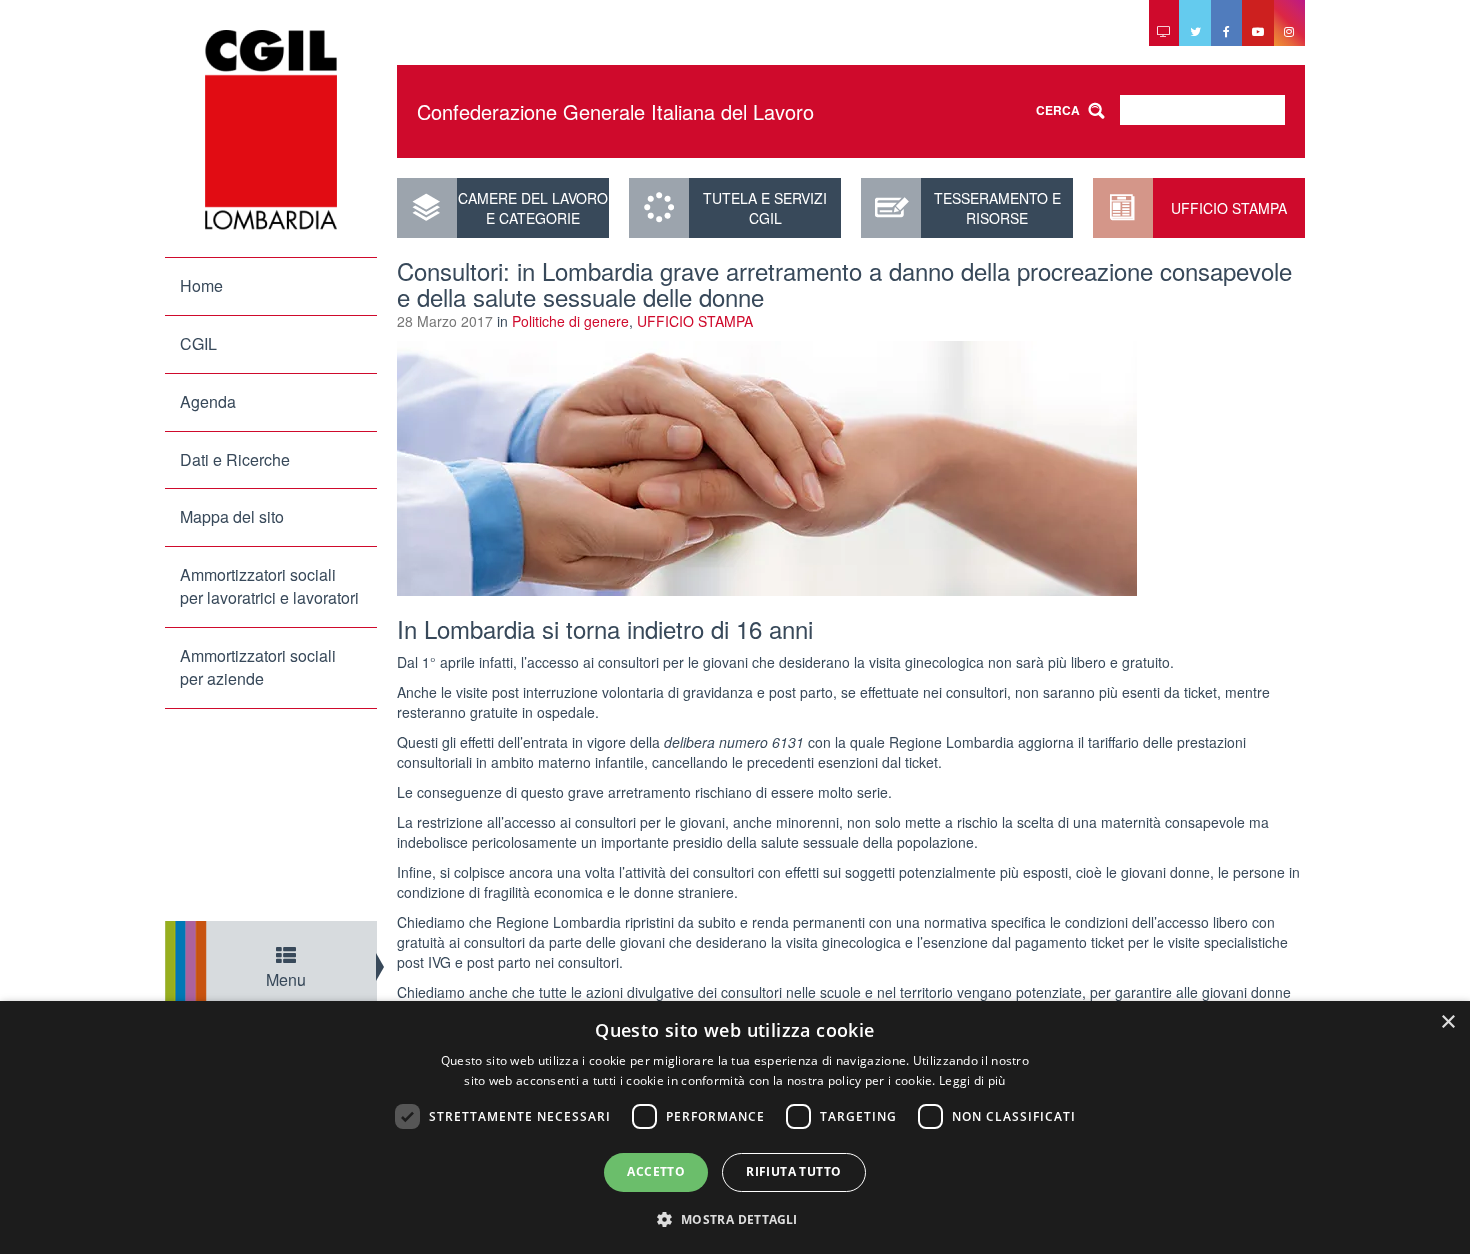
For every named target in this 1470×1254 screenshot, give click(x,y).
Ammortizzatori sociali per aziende (258, 667)
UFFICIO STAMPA (1229, 208)
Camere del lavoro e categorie (533, 208)
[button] (734, 1218)
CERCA (1058, 110)
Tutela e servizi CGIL (765, 208)
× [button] (1447, 1022)
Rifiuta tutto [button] (793, 1171)
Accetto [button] (656, 1171)
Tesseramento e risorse (997, 208)
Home (201, 285)
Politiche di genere (570, 321)
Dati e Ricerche (235, 459)
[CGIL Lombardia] (271, 130)
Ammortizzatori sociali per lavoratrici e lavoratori (269, 586)
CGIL (198, 343)
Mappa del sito (232, 516)
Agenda (208, 401)
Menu (286, 979)
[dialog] (735, 1127)
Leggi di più (972, 1080)
